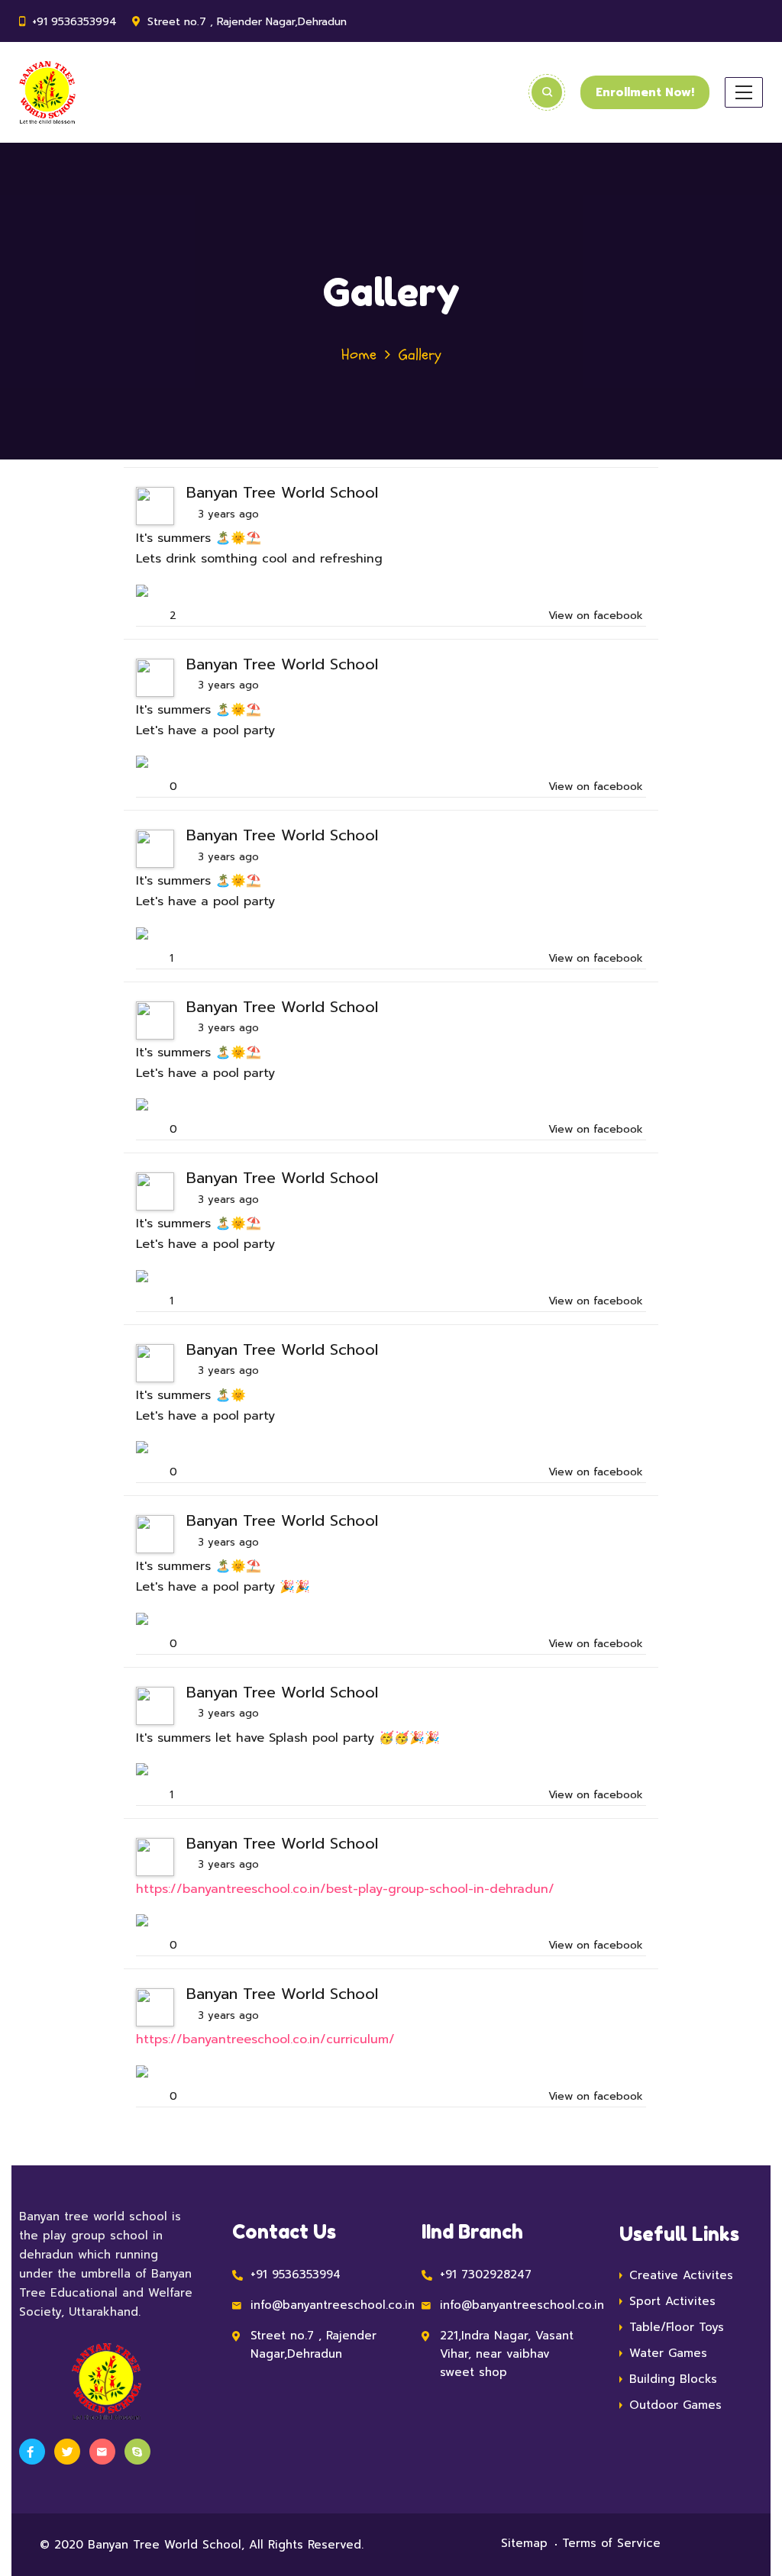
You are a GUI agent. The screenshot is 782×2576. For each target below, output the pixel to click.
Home (359, 355)
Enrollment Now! (645, 92)
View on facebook (596, 616)
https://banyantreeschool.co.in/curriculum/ (265, 2039)
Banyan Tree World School (282, 492)
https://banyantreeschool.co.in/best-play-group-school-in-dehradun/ (345, 1889)
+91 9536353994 (74, 22)
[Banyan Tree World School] (47, 92)
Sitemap (524, 2543)
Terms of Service (611, 2543)
